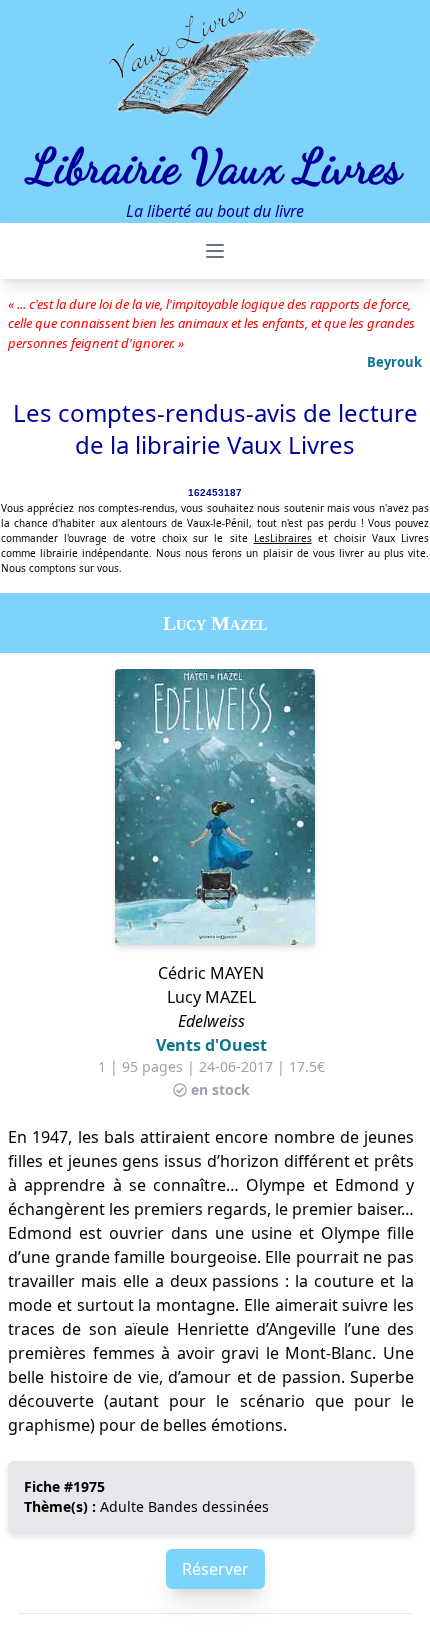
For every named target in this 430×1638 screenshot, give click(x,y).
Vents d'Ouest (211, 1045)
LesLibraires (283, 538)
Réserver (215, 1569)
